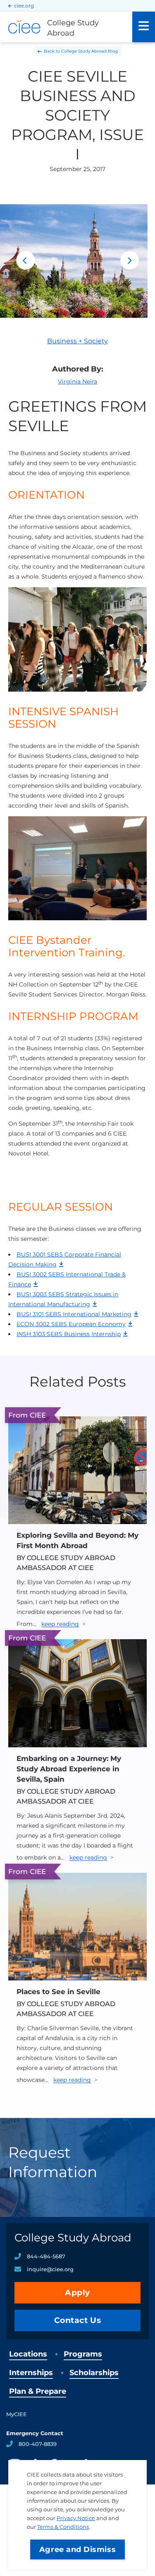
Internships (31, 2373)
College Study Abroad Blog (89, 51)
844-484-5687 (46, 2256)
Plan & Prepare (38, 2391)
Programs (83, 2354)
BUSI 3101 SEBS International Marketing (74, 1314)
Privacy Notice (76, 2518)
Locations (28, 2354)
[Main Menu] (144, 27)
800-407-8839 (38, 2444)
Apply (77, 2293)
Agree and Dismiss (77, 2549)
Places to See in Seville (58, 1992)
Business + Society (77, 341)
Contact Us (78, 2320)
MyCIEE (17, 2414)
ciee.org (24, 6)
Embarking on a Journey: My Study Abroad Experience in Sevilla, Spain (69, 1769)
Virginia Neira (77, 381)
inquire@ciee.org (50, 2269)
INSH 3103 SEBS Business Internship (69, 1334)
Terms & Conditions (63, 2527)
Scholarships (94, 2373)
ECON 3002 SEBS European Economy (71, 1324)
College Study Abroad (73, 2238)
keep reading (60, 1624)
